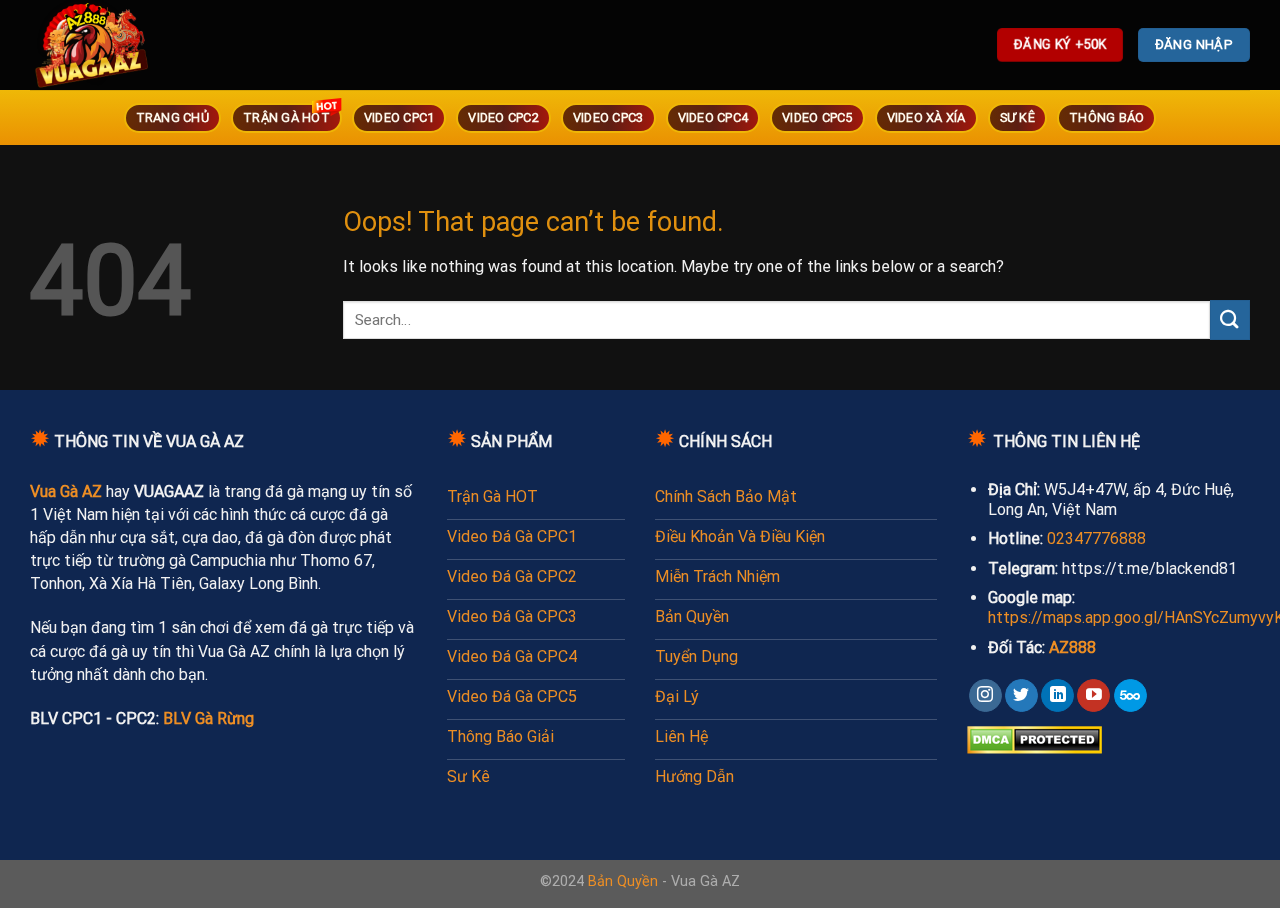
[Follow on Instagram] (985, 696)
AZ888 (1072, 647)
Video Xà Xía (926, 117)
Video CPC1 (399, 117)
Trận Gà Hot (286, 117)
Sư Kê (1017, 117)
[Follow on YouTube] (1093, 696)
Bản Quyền (623, 881)
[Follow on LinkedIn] (1057, 696)
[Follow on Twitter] (1021, 696)
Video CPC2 (503, 117)
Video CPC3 (608, 117)
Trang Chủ (172, 117)
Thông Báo (1106, 117)
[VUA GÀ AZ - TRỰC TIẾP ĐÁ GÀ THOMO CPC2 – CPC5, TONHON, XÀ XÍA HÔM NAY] (120, 45)
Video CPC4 (713, 117)
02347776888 (1096, 538)
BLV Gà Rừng (208, 718)
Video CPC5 (817, 117)
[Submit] (1230, 319)
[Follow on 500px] (1130, 696)
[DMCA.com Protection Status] (1034, 738)
